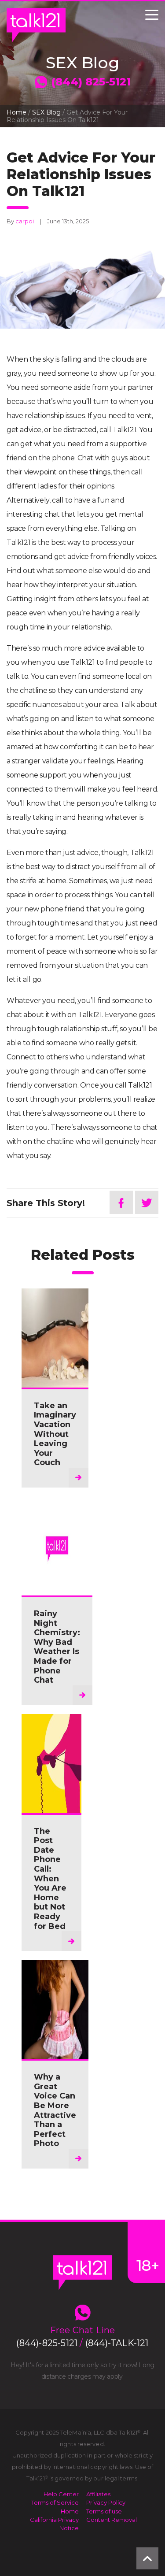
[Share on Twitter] (147, 1202)
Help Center (61, 2494)
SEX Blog (46, 112)
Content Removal (112, 2520)
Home (16, 112)
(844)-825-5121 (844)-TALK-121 (82, 2343)
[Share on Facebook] (121, 1202)
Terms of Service (55, 2502)
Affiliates (98, 2494)
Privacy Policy (106, 2502)
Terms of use (104, 2511)
